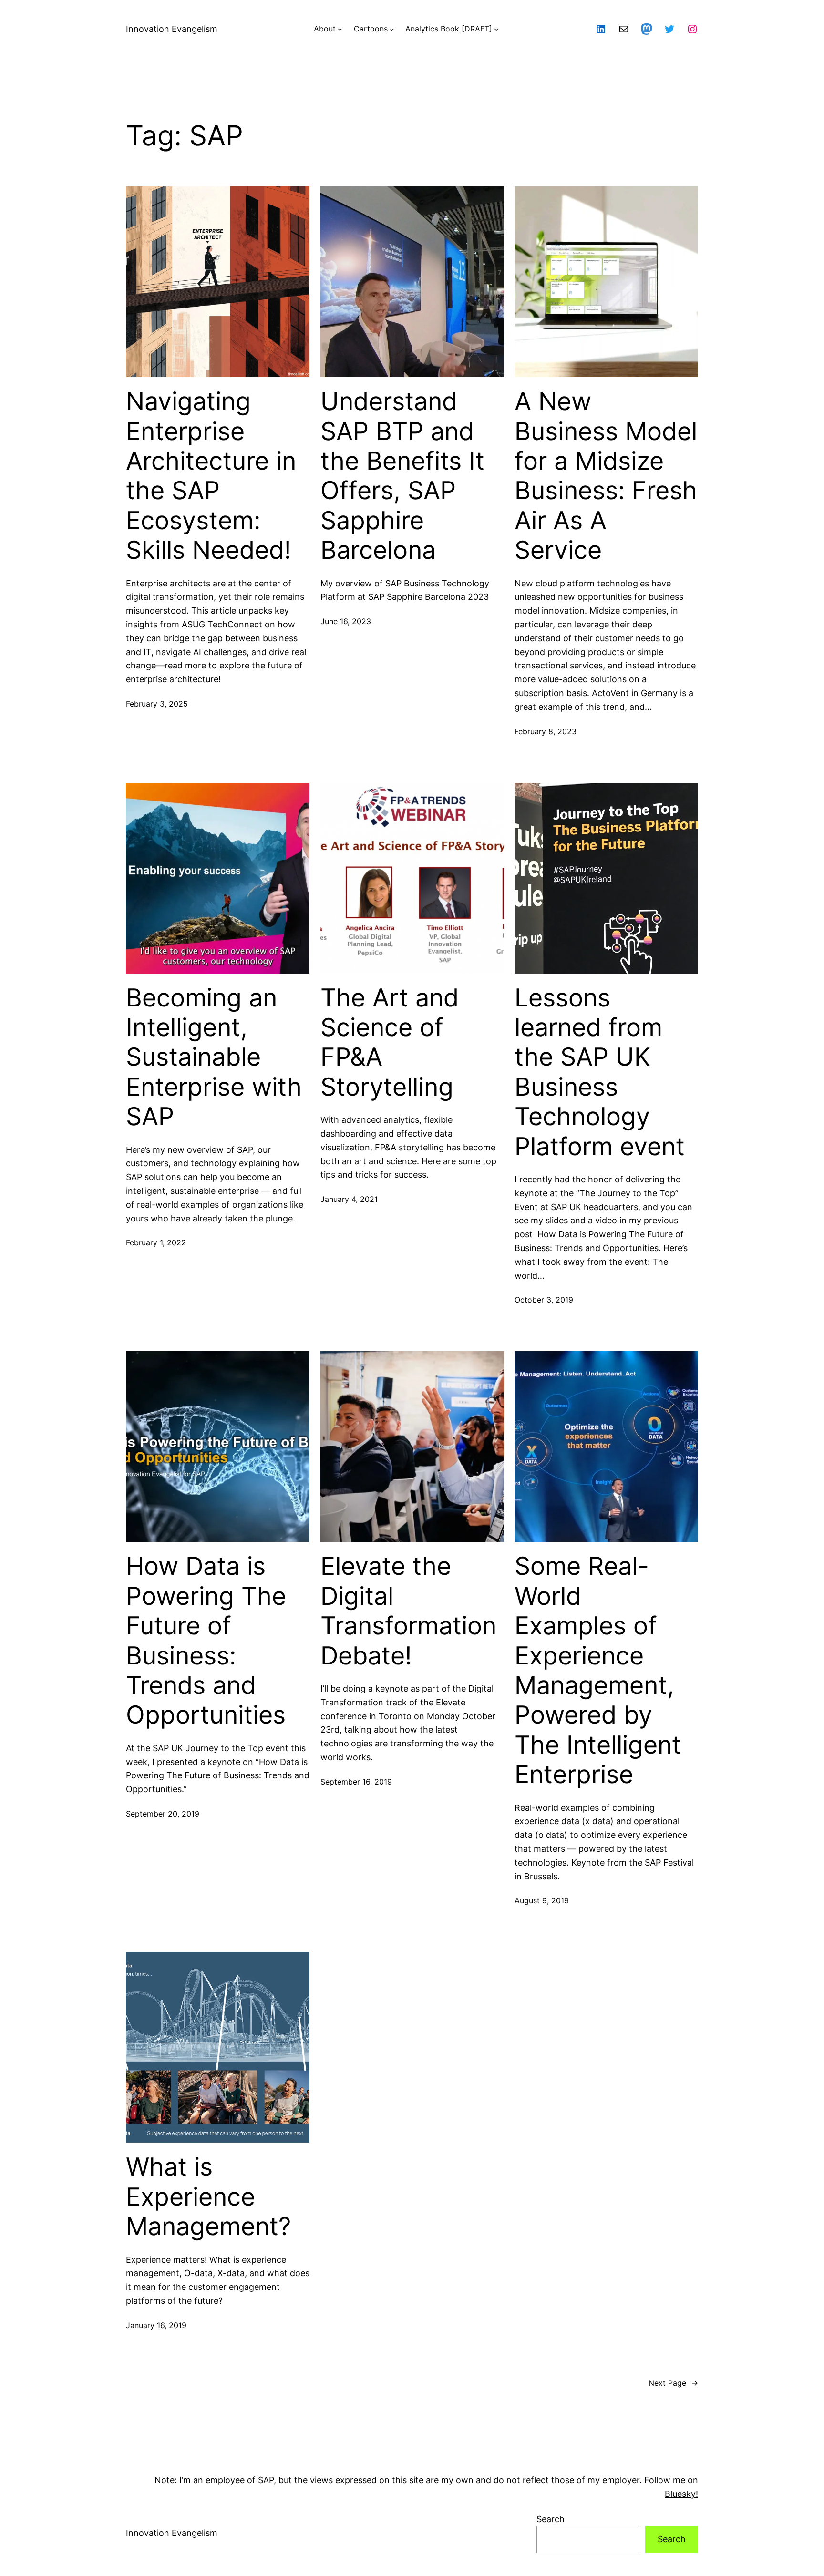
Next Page (673, 2383)
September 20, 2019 (163, 1814)
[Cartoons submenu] (392, 29)
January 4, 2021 (349, 1199)
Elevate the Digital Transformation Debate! (408, 1611)
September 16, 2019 (356, 1782)
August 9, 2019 (542, 1900)
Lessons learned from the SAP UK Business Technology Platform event (600, 1072)
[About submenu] (340, 29)
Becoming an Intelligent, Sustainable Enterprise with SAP (214, 1057)
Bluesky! (681, 2494)
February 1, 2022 (156, 1242)
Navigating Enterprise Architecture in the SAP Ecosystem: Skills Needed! (211, 476)
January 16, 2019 (156, 2325)
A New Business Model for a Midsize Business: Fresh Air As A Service (606, 476)
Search (551, 2519)
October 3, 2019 (544, 1300)
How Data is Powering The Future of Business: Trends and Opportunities (206, 1641)
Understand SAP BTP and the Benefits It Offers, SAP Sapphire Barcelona (402, 476)
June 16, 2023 (346, 621)
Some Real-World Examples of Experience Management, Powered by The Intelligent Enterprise (598, 1670)
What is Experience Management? (208, 2197)
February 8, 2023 (546, 731)
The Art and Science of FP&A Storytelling (390, 1042)
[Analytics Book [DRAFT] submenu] (496, 29)
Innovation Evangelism (172, 29)
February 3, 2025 (157, 704)
